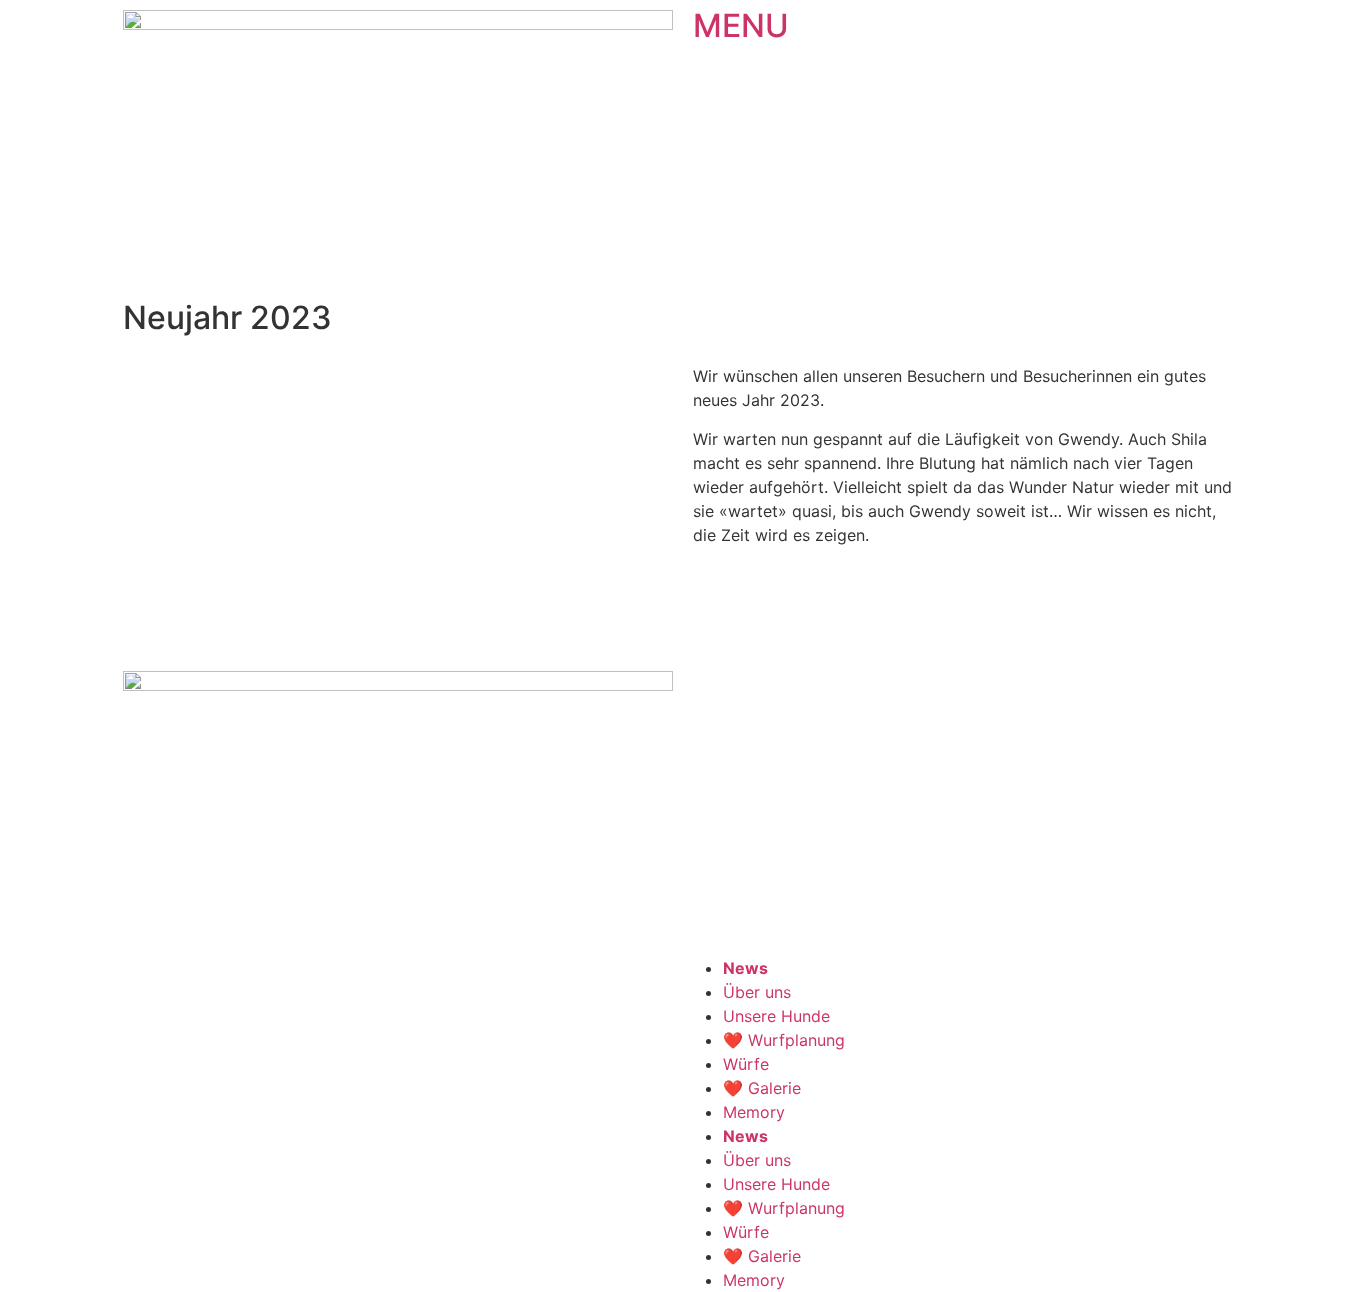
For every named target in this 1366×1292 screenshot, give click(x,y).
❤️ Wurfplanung (784, 1040)
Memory (754, 1112)
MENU (741, 25)
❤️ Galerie (762, 1088)
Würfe (746, 1064)
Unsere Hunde (776, 1016)
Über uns (757, 992)
